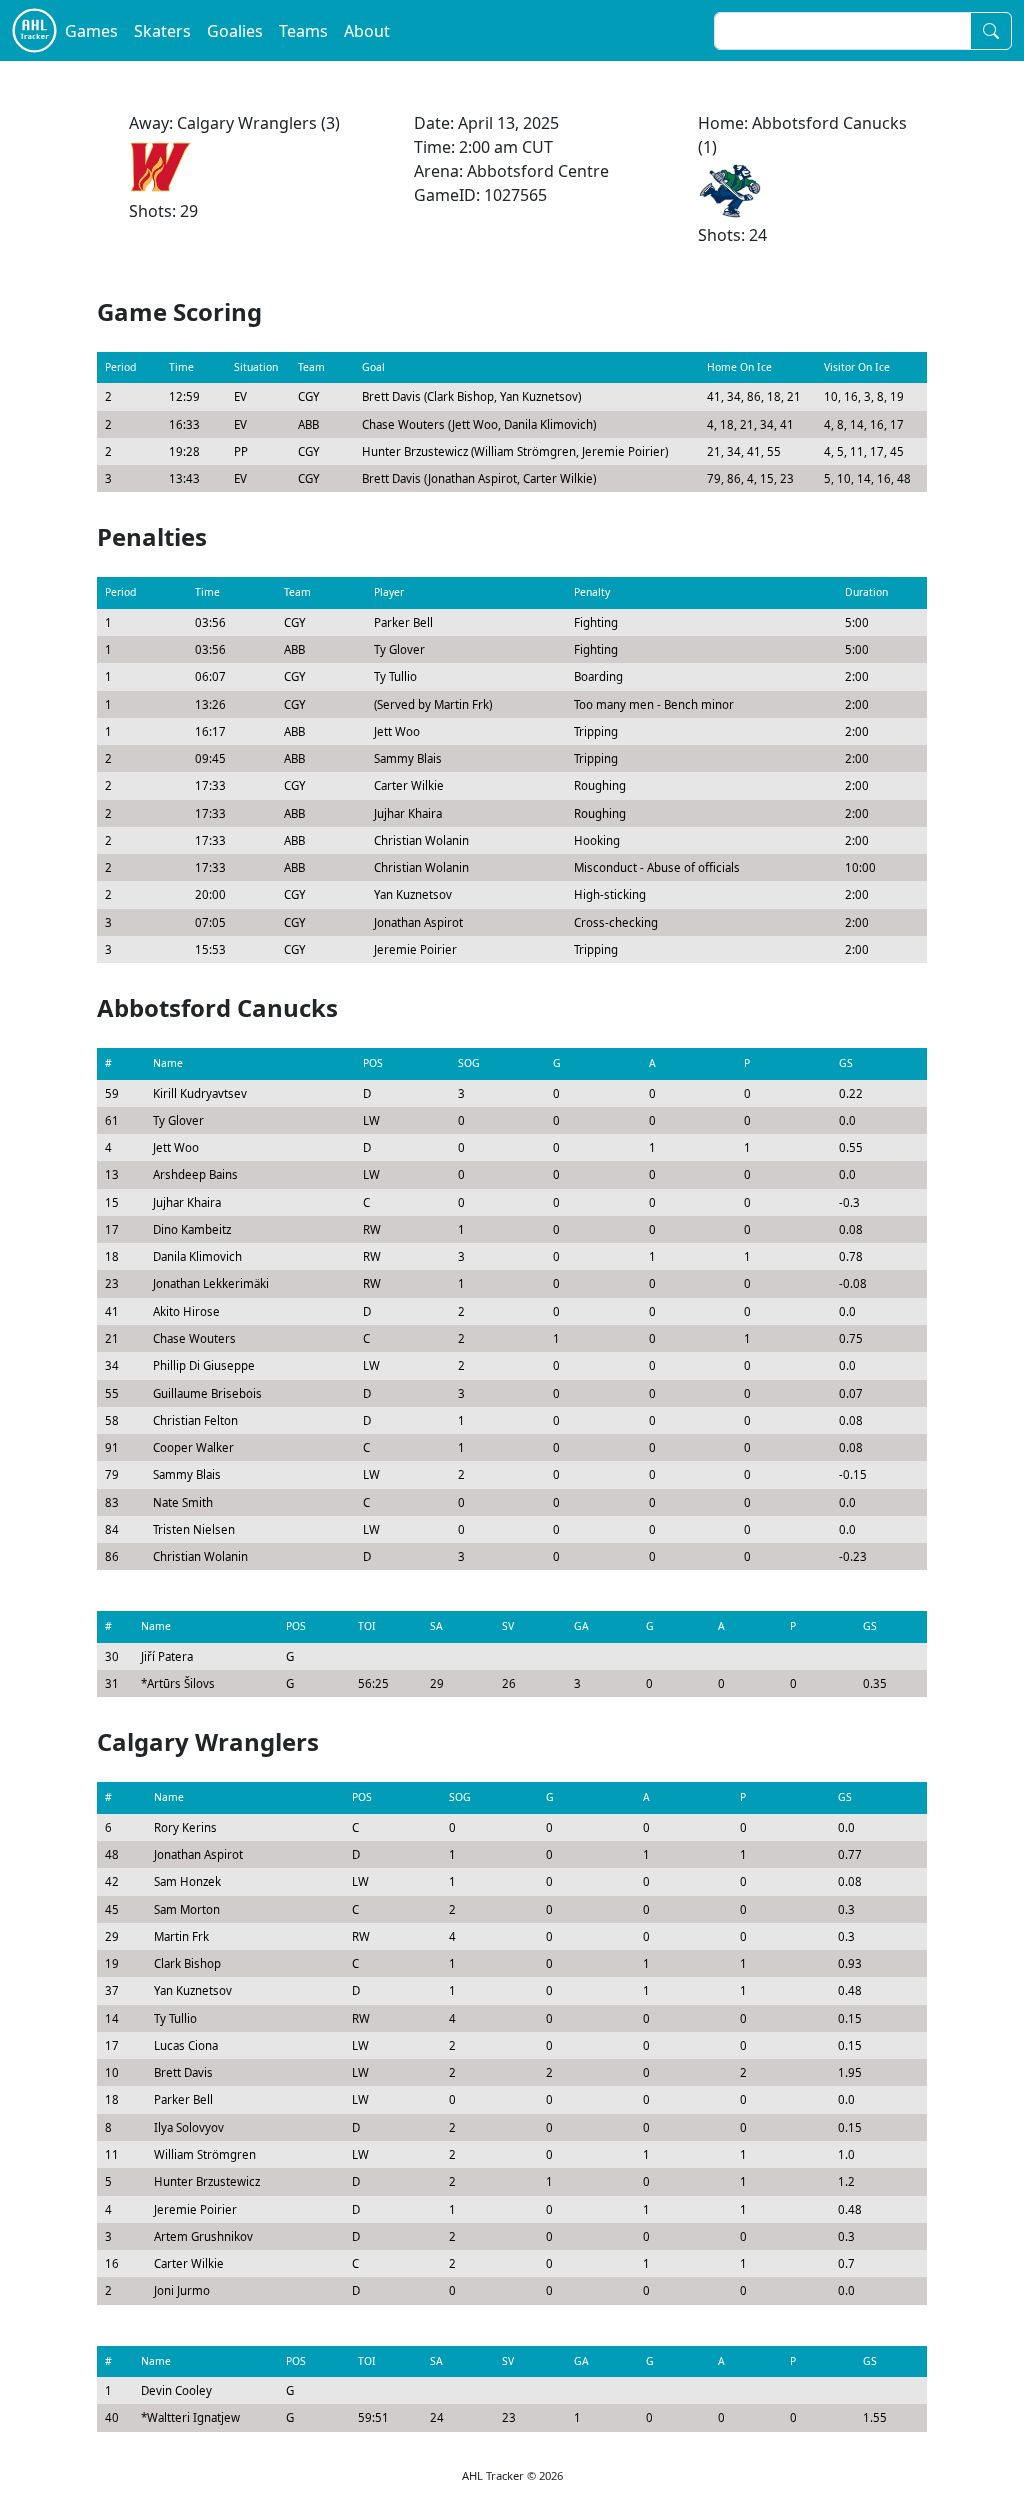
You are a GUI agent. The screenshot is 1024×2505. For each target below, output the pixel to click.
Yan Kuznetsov (193, 1990)
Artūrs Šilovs (181, 1683)
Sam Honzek (187, 1881)
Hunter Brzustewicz (207, 2181)
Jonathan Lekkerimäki (211, 1283)
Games (91, 31)
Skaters (162, 31)
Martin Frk (181, 1936)
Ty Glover (178, 1120)
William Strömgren (205, 2154)
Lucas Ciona (186, 2045)
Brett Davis (183, 2072)
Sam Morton (187, 1909)
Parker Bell (183, 2099)
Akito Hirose (186, 1311)
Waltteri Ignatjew (193, 2417)
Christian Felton (195, 1420)
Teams (303, 31)
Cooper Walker (193, 1447)
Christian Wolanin (200, 1556)
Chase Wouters (194, 1338)
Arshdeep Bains (195, 1174)
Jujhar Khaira (187, 1202)
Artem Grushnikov (203, 2236)
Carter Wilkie (189, 2263)
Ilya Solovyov (189, 2127)
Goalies (235, 31)
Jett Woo (176, 1147)
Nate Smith (183, 1502)
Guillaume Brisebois (207, 1393)
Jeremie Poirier (195, 2209)
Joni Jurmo (182, 2290)
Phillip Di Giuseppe (204, 1365)
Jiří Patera (167, 1656)
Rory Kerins (185, 1827)
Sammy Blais (187, 1474)
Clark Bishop (187, 1963)
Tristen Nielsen (194, 1529)
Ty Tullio (175, 2018)
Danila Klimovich (197, 1256)
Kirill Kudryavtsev (200, 1093)
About (367, 31)
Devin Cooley (176, 2390)
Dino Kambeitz (192, 1229)
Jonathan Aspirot (198, 1854)
